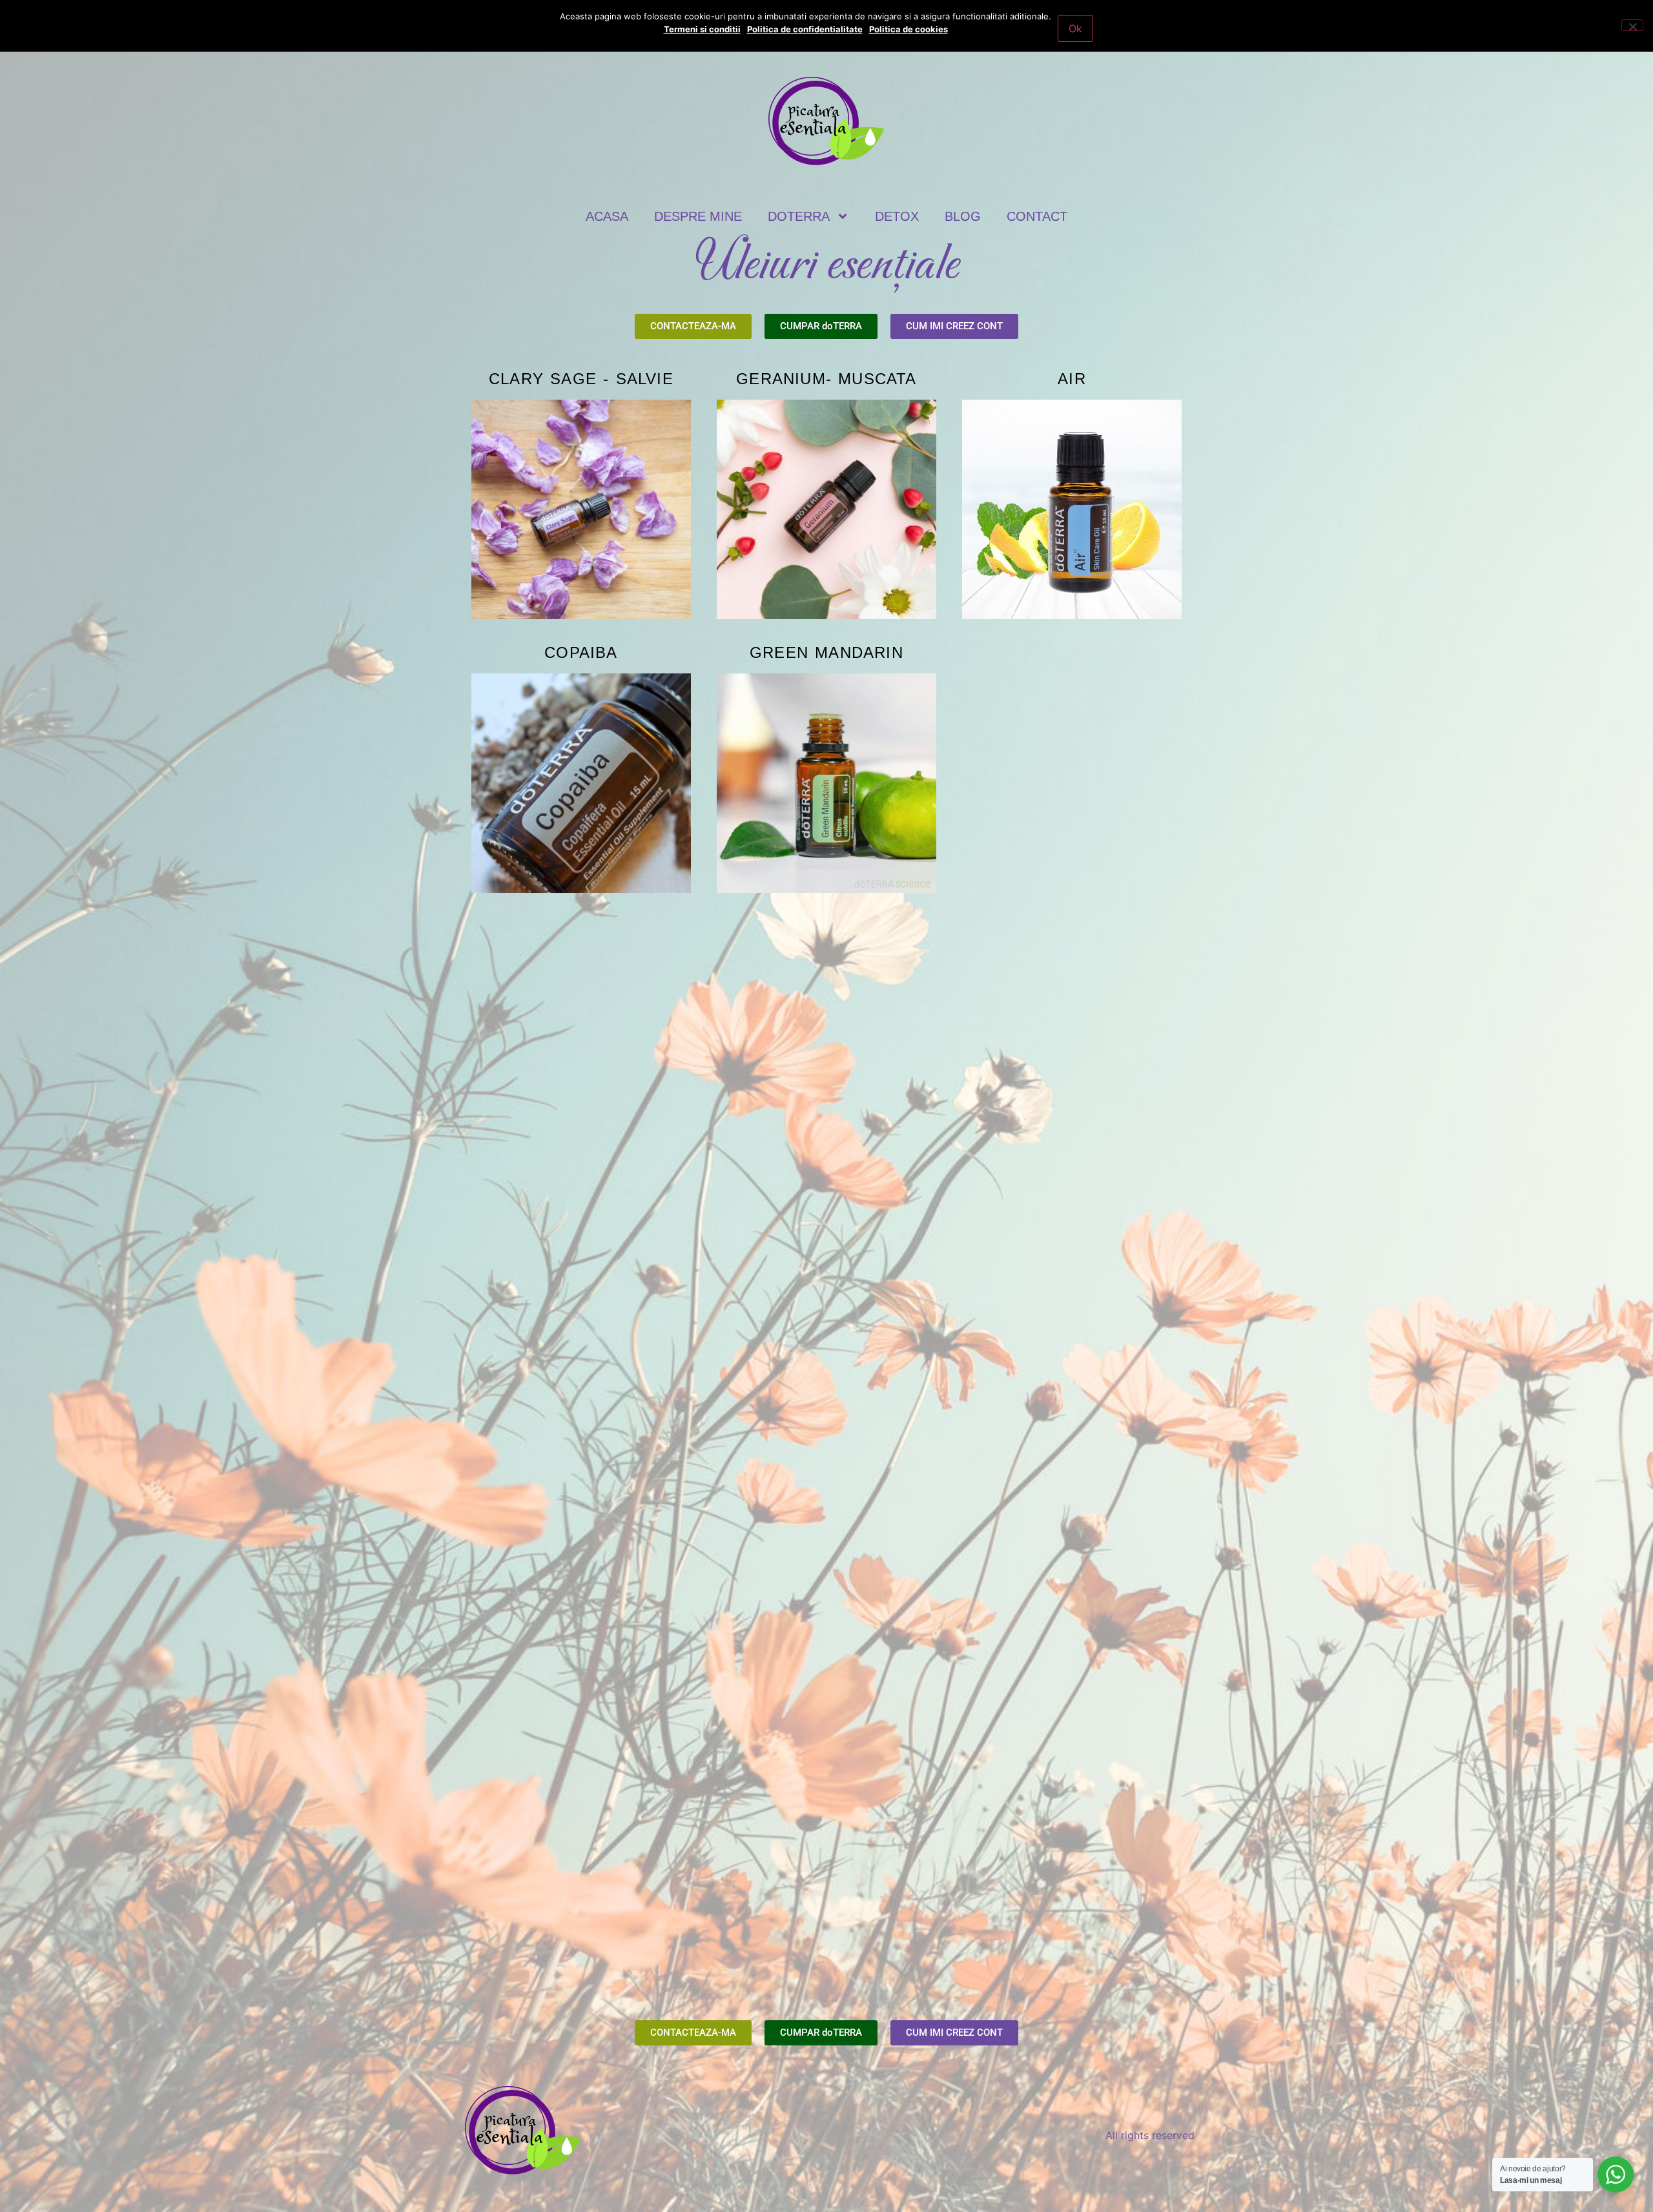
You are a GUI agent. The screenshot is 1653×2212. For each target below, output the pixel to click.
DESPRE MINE (698, 216)
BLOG (963, 216)
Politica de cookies (909, 29)
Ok (1075, 28)
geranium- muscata (826, 379)
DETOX (897, 216)
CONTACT (1037, 216)
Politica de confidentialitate (805, 29)
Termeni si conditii (702, 29)
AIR (1072, 379)
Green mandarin (826, 652)
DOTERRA (799, 216)
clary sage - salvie (581, 379)
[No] (1632, 25)
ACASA (607, 216)
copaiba (581, 652)
